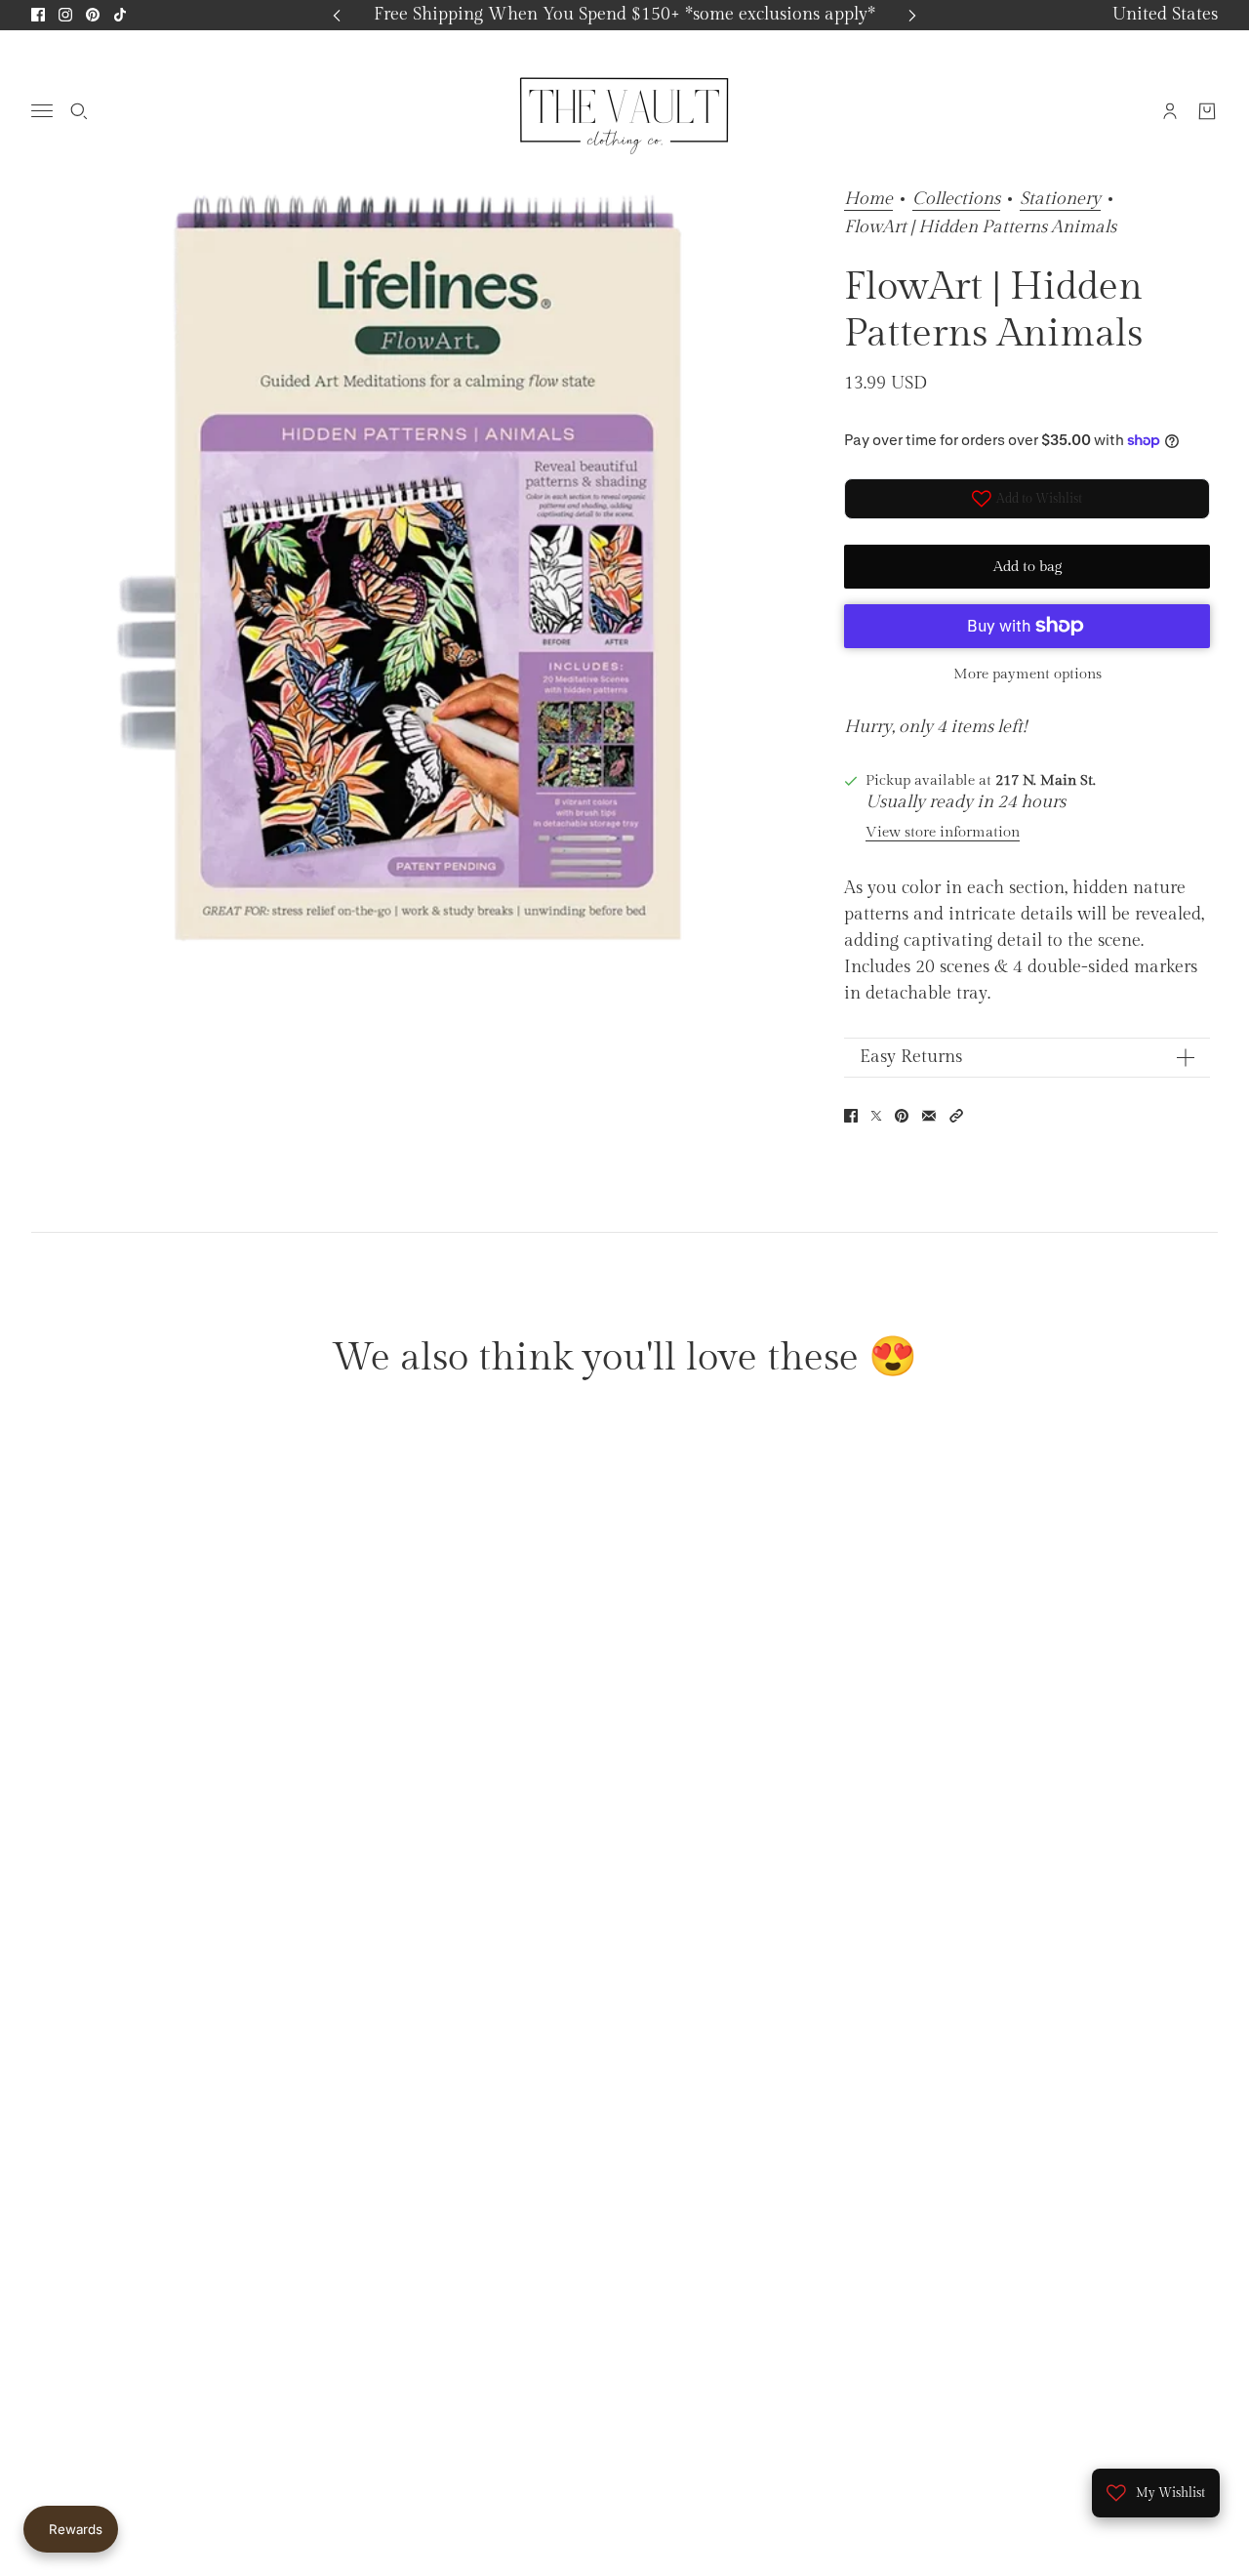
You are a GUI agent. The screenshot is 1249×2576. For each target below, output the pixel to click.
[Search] (79, 110)
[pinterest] (93, 15)
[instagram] (65, 15)
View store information (943, 832)
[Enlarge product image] (426, 577)
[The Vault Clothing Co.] (624, 110)
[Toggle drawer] (42, 111)
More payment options (1027, 674)
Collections (956, 200)
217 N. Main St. (1046, 780)
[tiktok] (120, 15)
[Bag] (1207, 110)
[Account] (1170, 110)
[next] (912, 15)
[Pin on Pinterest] (902, 1116)
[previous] (337, 15)
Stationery (1060, 200)
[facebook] (38, 15)
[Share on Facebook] (851, 1116)
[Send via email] (929, 1116)
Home (868, 200)
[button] (956, 1116)
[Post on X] (876, 1116)
